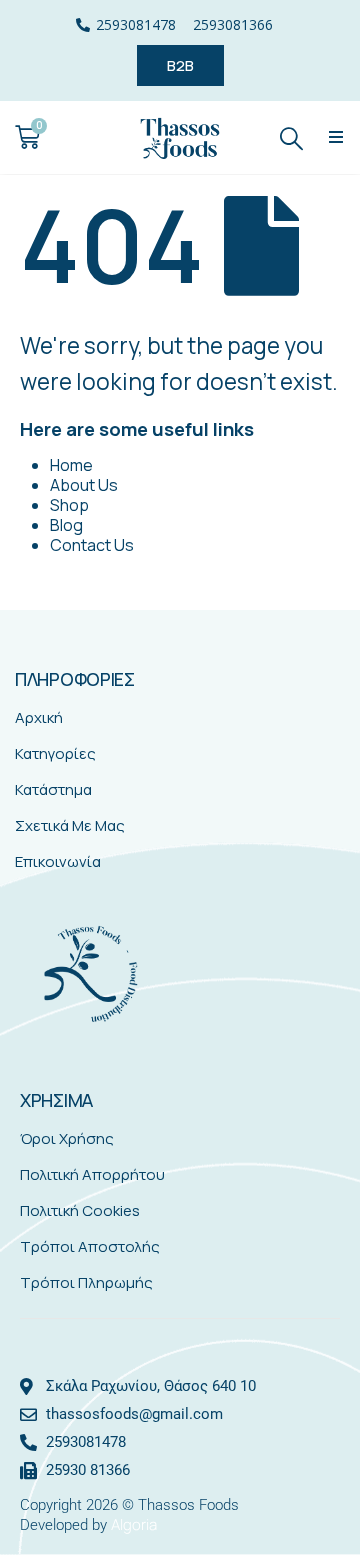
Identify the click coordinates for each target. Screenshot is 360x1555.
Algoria (134, 1524)
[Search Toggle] (292, 137)
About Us (84, 485)
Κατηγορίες (55, 753)
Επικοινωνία (58, 861)
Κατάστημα (53, 789)
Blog (66, 525)
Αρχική (39, 717)
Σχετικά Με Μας (70, 825)
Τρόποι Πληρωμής (86, 1282)
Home (71, 465)
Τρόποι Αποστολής (90, 1246)
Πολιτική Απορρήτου (92, 1174)
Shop (69, 505)
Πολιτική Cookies (80, 1210)
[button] (335, 137)
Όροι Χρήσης (67, 1138)
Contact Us (92, 545)
